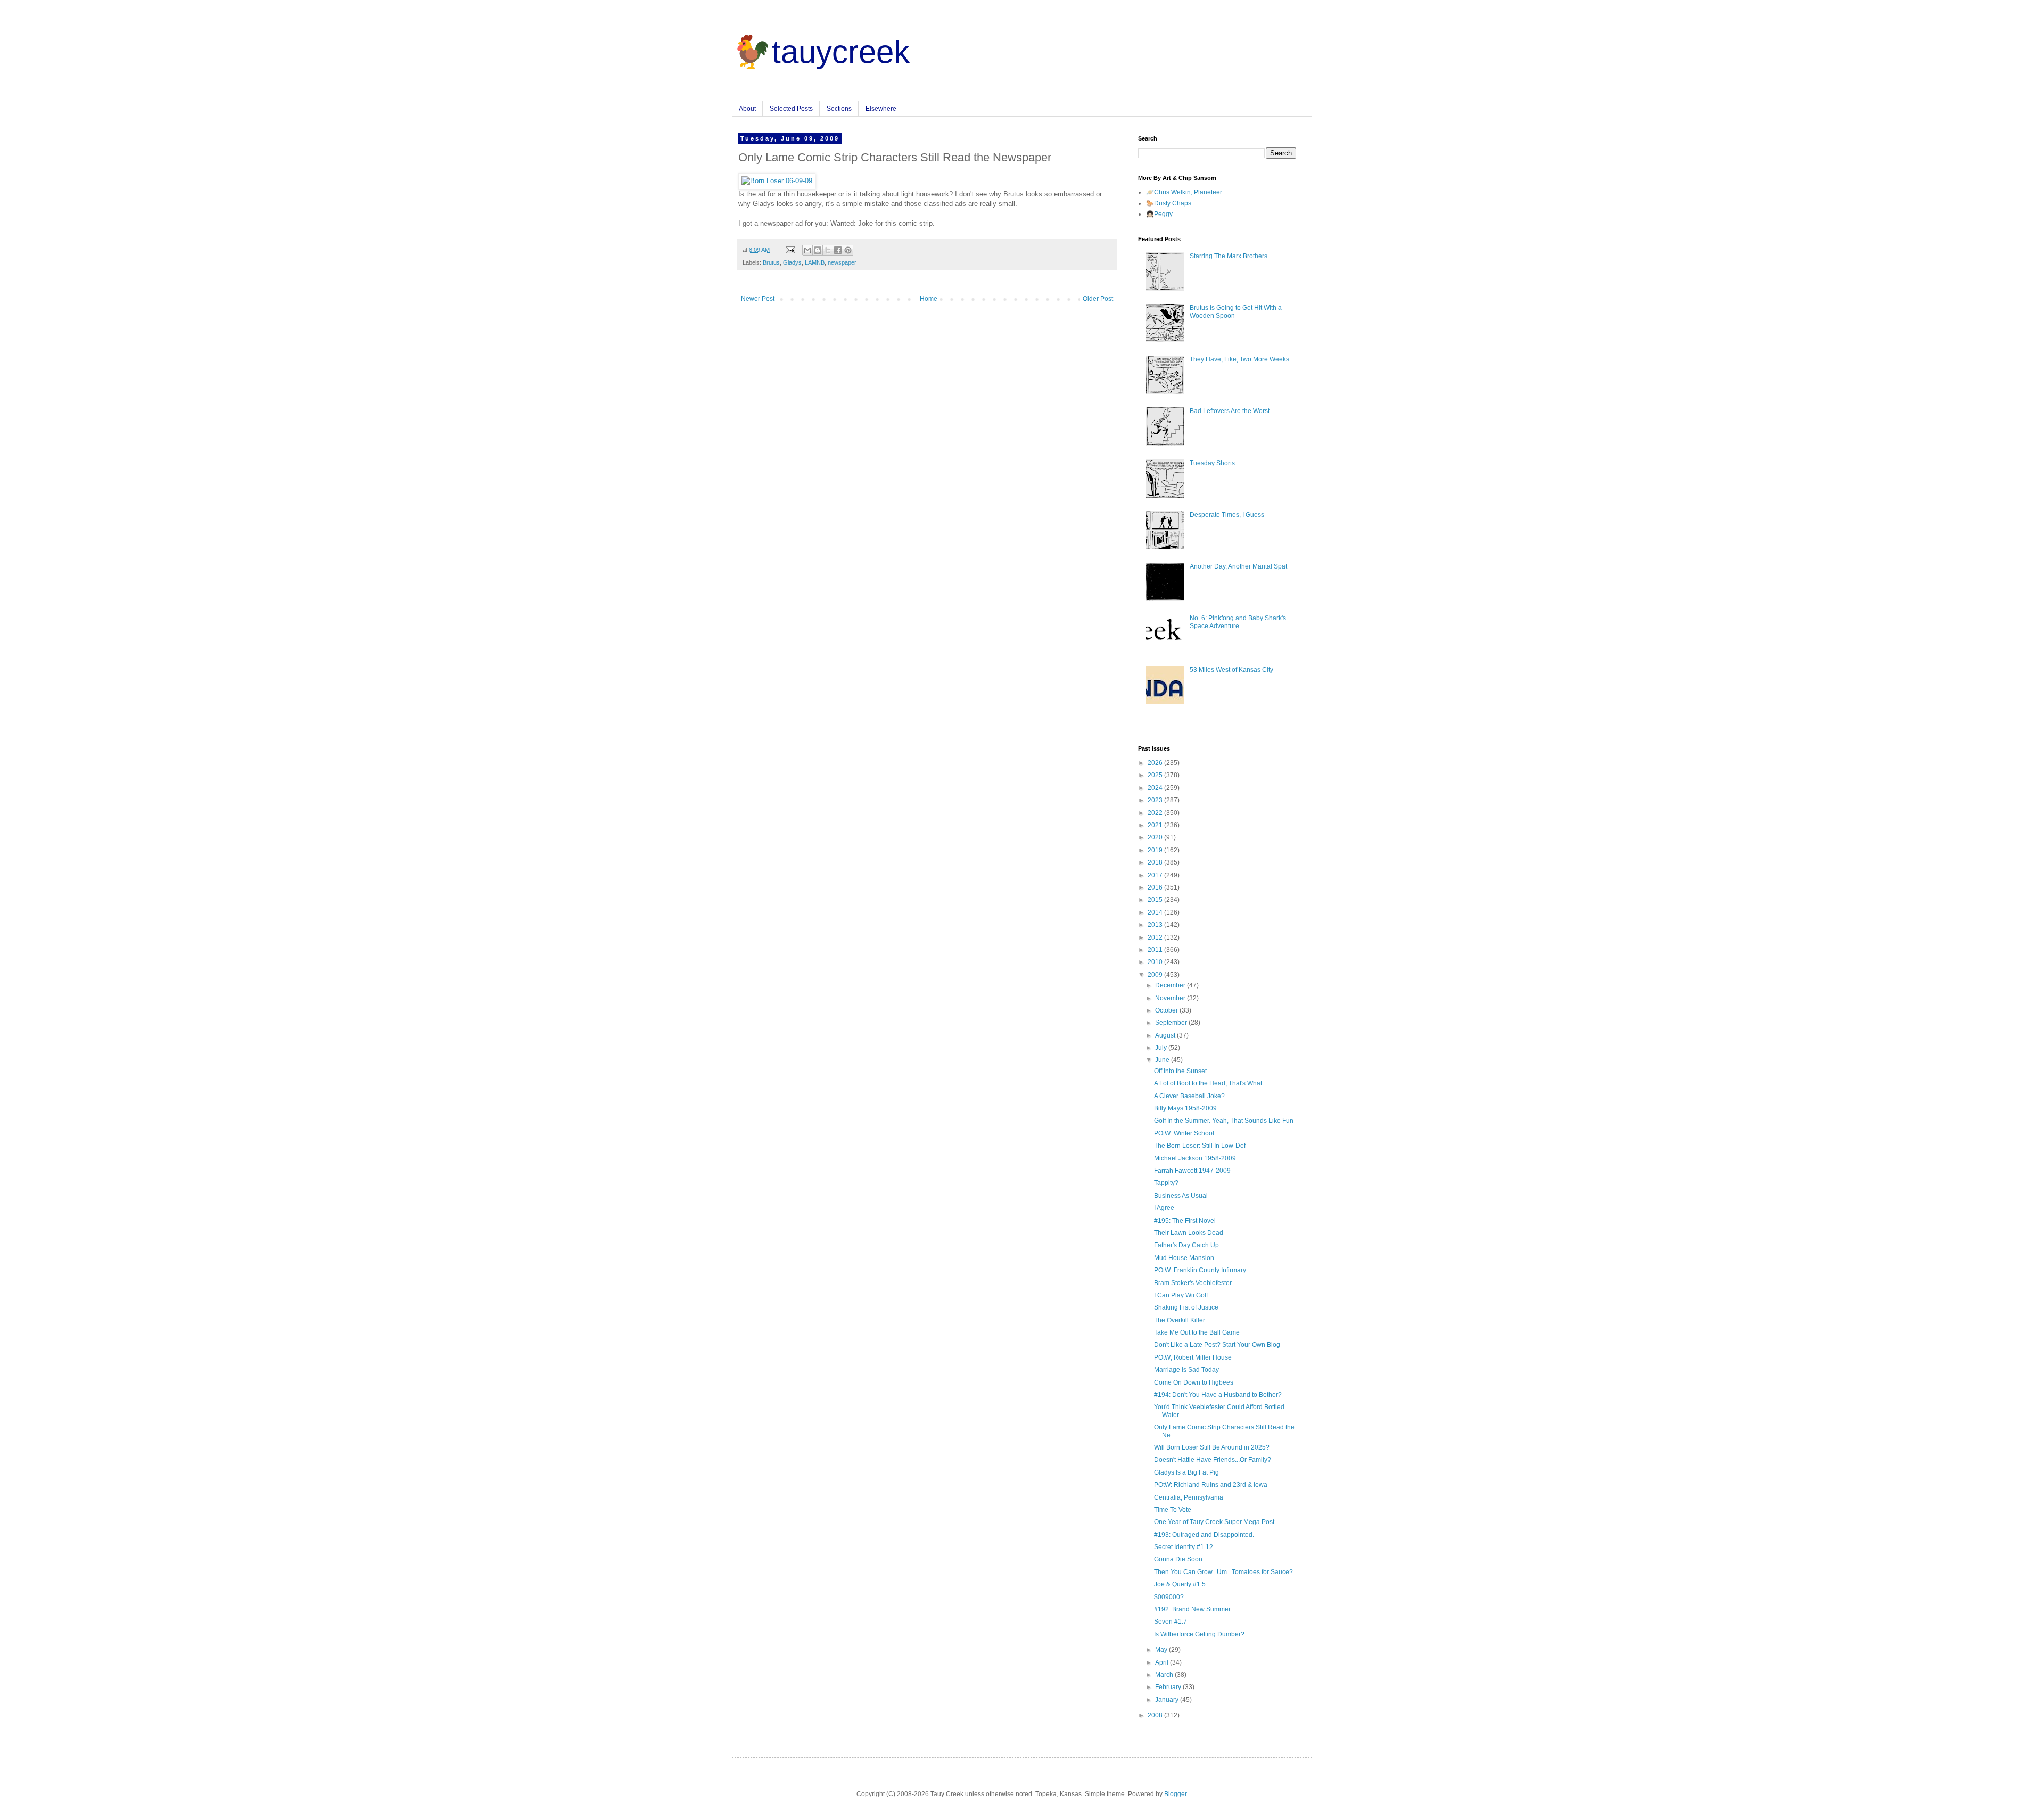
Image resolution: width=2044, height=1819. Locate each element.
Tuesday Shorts (1212, 463)
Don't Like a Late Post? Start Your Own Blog (1217, 1345)
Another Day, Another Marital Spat (1238, 566)
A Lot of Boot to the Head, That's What (1208, 1083)
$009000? (1169, 1597)
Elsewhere (881, 109)
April (1163, 1662)
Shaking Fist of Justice (1186, 1307)
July (1162, 1048)
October (1167, 1010)
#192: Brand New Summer (1192, 1609)
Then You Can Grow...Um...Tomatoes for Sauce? (1223, 1572)
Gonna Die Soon (1178, 1559)
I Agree (1164, 1208)
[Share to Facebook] (838, 250)
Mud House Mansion (1184, 1258)
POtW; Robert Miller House (1193, 1357)
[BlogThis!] (818, 250)
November (1171, 998)
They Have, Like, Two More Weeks (1239, 359)
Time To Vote (1173, 1510)
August (1166, 1035)
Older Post (1098, 299)
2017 (1156, 875)
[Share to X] (828, 250)
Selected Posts (791, 109)
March (1165, 1675)
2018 (1156, 862)
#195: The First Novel (1185, 1221)
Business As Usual (1181, 1196)
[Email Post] (790, 250)
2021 (1156, 825)
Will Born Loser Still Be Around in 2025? (1212, 1447)
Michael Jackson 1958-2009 (1195, 1158)
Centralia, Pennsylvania (1189, 1497)
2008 (1156, 1715)
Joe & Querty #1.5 (1180, 1584)
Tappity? (1166, 1183)
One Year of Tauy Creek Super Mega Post (1214, 1522)
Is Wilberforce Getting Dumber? (1199, 1634)
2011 (1156, 950)
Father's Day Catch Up (1186, 1245)
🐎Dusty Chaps (1169, 203)
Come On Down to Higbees (1194, 1382)
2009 (1156, 975)
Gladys (792, 262)
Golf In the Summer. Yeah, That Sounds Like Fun (1224, 1121)
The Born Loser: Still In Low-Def (1200, 1146)
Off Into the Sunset (1180, 1071)
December (1171, 985)
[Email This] (807, 250)
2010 (1156, 962)
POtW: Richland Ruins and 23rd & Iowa (1211, 1485)
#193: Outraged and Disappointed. (1204, 1535)
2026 (1156, 763)
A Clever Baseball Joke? (1189, 1096)
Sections (839, 109)
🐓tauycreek (821, 52)
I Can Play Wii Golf (1181, 1295)
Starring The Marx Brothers (1229, 256)
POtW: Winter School (1184, 1133)
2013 (1156, 925)
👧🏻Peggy (1159, 214)
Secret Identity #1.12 (1184, 1547)
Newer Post (758, 299)
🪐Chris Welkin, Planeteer (1184, 192)
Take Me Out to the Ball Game (1197, 1332)
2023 (1156, 800)
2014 (1156, 912)
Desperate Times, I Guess (1227, 515)
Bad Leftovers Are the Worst (1230, 411)
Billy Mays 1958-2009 (1185, 1108)
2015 (1156, 900)
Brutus (771, 262)
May (1162, 1650)
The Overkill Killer (1180, 1320)
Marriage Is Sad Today (1186, 1370)
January (1168, 1700)
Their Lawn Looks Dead (1189, 1233)
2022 (1156, 813)
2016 (1156, 887)
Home (929, 299)
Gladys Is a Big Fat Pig (1186, 1472)
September (1172, 1023)
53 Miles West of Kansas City (1231, 670)
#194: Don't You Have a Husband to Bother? (1218, 1395)
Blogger (1175, 1794)
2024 (1156, 788)
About (747, 109)
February (1169, 1687)
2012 (1156, 937)
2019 (1156, 850)
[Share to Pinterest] (848, 250)
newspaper (842, 262)
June (1163, 1060)
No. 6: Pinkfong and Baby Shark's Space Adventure (1238, 622)
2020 (1156, 837)
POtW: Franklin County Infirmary (1200, 1270)
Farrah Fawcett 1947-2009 (1192, 1171)
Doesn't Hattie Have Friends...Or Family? (1213, 1460)
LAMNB (815, 262)
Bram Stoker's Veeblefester (1193, 1283)
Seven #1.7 (1171, 1622)
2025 (1156, 775)
